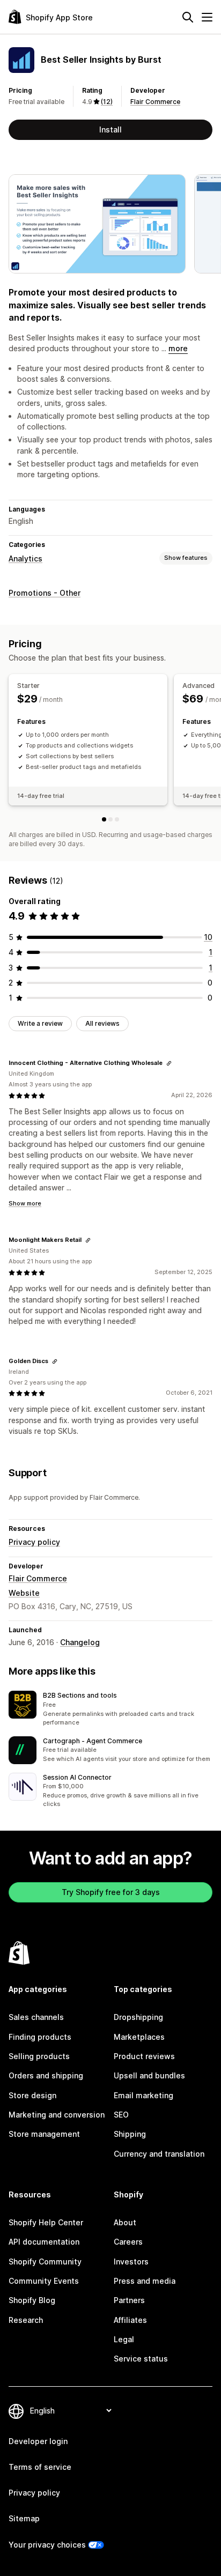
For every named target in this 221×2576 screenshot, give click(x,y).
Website (24, 1593)
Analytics (25, 558)
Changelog (80, 1642)
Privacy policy (34, 1542)
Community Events (44, 2281)
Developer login (38, 2441)
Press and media (145, 2281)
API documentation (44, 2242)
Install (110, 129)
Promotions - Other (45, 593)
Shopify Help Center (46, 2222)
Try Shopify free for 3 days (111, 1892)
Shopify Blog (32, 2300)
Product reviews (144, 2056)
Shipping (130, 2134)
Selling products (39, 2056)
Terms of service (40, 2467)
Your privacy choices (47, 2545)
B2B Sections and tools (80, 1695)
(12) (107, 102)
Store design (32, 2095)
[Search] (188, 17)
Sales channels (36, 2017)
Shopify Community (45, 2262)
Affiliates (130, 2320)
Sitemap (24, 2518)
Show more (25, 1203)
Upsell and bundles (149, 2075)
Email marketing (143, 2095)
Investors (131, 2262)
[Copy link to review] (169, 1063)
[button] (110, 1709)
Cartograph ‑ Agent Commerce (93, 1741)
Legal (124, 2339)
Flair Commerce (155, 102)
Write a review (40, 1023)
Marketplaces (139, 2037)
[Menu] (207, 17)
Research (26, 2320)
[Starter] (104, 819)
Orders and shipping (46, 2075)
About (125, 2222)
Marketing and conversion (57, 2115)
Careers (128, 2242)
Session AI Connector (77, 1777)
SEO (121, 2115)
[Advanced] (110, 819)
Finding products (40, 2037)
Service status (141, 2359)
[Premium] (117, 819)
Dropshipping (138, 2017)
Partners (129, 2300)
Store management (44, 2134)
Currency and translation (159, 2154)
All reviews (102, 1023)
